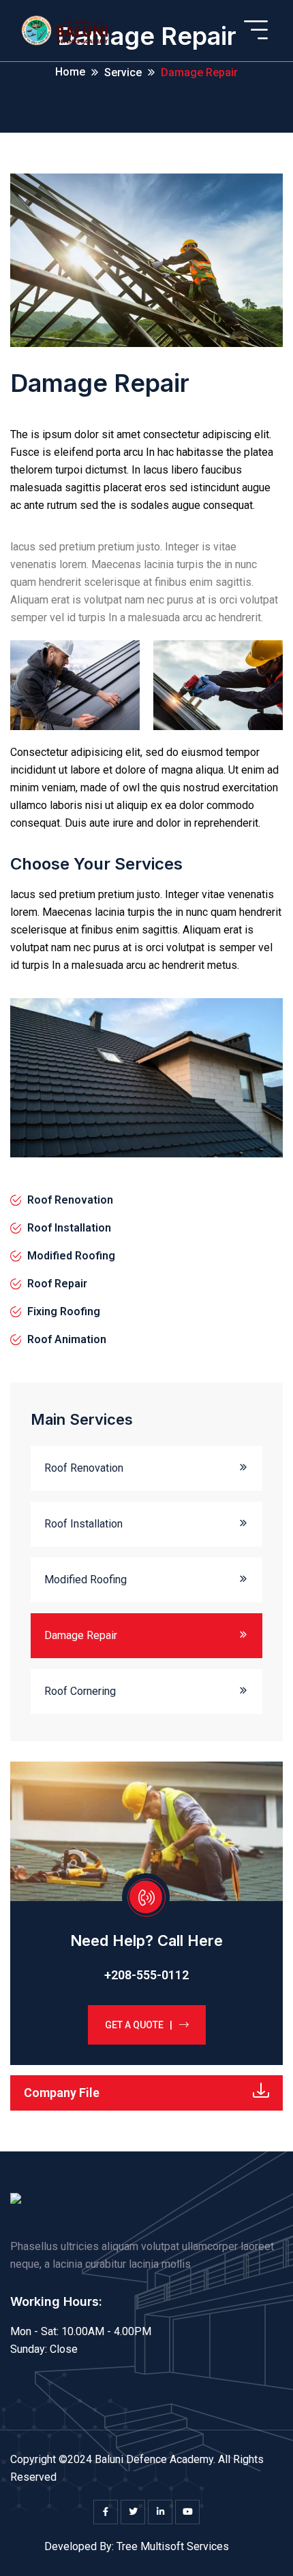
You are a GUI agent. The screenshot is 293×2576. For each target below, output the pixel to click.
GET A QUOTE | (139, 2025)
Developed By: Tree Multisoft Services (137, 2546)
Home (70, 72)
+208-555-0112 (146, 1975)
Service (123, 72)
